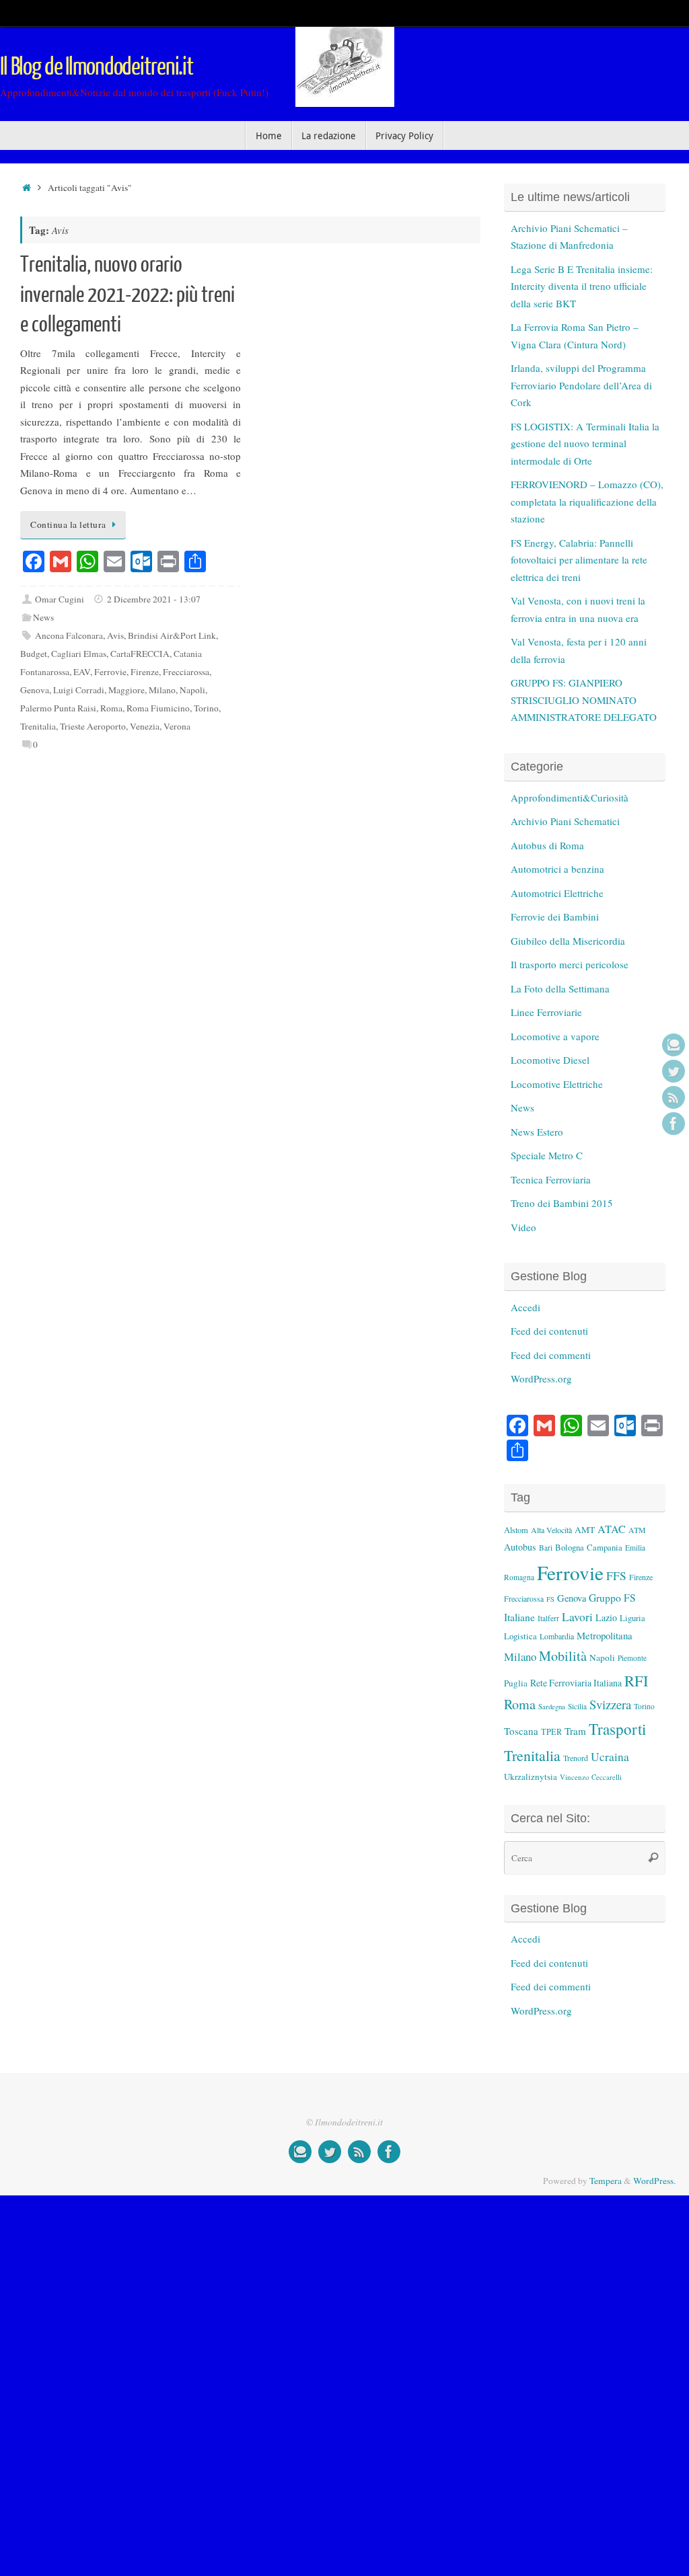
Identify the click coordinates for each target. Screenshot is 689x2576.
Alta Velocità (551, 1530)
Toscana (521, 1731)
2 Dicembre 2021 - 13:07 (154, 599)
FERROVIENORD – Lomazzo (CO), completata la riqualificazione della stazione (587, 501)
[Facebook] (674, 1124)
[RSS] (674, 1097)
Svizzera (610, 1704)
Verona (177, 726)
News (43, 617)
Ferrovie (110, 672)
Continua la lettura (68, 524)
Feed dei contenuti (549, 1331)
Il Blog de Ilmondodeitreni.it (97, 67)
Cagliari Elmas (79, 654)
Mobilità (563, 1656)
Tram (575, 1731)
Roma (111, 708)
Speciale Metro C (547, 1155)
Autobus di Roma (547, 845)
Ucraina (610, 1757)
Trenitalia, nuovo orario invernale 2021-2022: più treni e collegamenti (128, 295)
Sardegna (552, 1707)
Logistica (520, 1636)
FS (550, 1599)
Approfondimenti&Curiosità (570, 797)
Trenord (576, 1758)
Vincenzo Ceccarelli (591, 1777)
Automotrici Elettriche (557, 893)
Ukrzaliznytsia (531, 1777)
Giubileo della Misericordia (568, 941)
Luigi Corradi (79, 690)
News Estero (537, 1132)
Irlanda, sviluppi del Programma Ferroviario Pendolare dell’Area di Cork (581, 385)
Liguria (632, 1618)
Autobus (520, 1547)
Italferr (548, 1618)
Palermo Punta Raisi (58, 708)
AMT (585, 1530)
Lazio (606, 1617)
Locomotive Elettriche (557, 1084)
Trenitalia (38, 726)
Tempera (606, 2181)
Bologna (570, 1547)
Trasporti (617, 1729)
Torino (206, 708)
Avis (115, 635)
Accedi (525, 1307)
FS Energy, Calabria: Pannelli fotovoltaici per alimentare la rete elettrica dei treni (579, 560)
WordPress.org (541, 1378)
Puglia (516, 1683)
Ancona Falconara (69, 635)
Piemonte (632, 1658)
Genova (35, 690)
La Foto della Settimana (560, 988)
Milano (162, 690)
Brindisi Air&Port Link (172, 635)
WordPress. (654, 2181)
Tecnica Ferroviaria (551, 1179)
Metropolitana (605, 1635)
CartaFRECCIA (140, 654)
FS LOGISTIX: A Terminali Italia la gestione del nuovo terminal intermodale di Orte (585, 443)
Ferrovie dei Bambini (555, 916)
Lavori (577, 1617)
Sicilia (577, 1706)
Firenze (145, 672)
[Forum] (674, 1045)
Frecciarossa (186, 672)
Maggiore (126, 690)
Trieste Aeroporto (93, 726)
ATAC (612, 1529)
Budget (34, 654)
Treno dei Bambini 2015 (562, 1203)
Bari (546, 1548)
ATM (637, 1530)
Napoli (192, 690)
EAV (82, 672)
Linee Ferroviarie (546, 1012)
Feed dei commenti (551, 1355)
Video (523, 1227)
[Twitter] (674, 1071)
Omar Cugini (60, 599)
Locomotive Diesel (550, 1060)
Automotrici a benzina (557, 869)
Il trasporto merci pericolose (570, 964)
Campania (605, 1547)
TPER (551, 1731)
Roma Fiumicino (158, 708)
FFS (616, 1576)
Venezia (145, 726)
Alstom (516, 1530)
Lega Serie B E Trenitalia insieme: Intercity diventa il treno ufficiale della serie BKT (582, 286)
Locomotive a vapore (555, 1036)
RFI (636, 1680)
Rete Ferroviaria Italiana (576, 1683)
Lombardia (557, 1636)
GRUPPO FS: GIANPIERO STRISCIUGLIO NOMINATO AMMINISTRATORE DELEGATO (584, 700)
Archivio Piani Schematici (565, 821)
